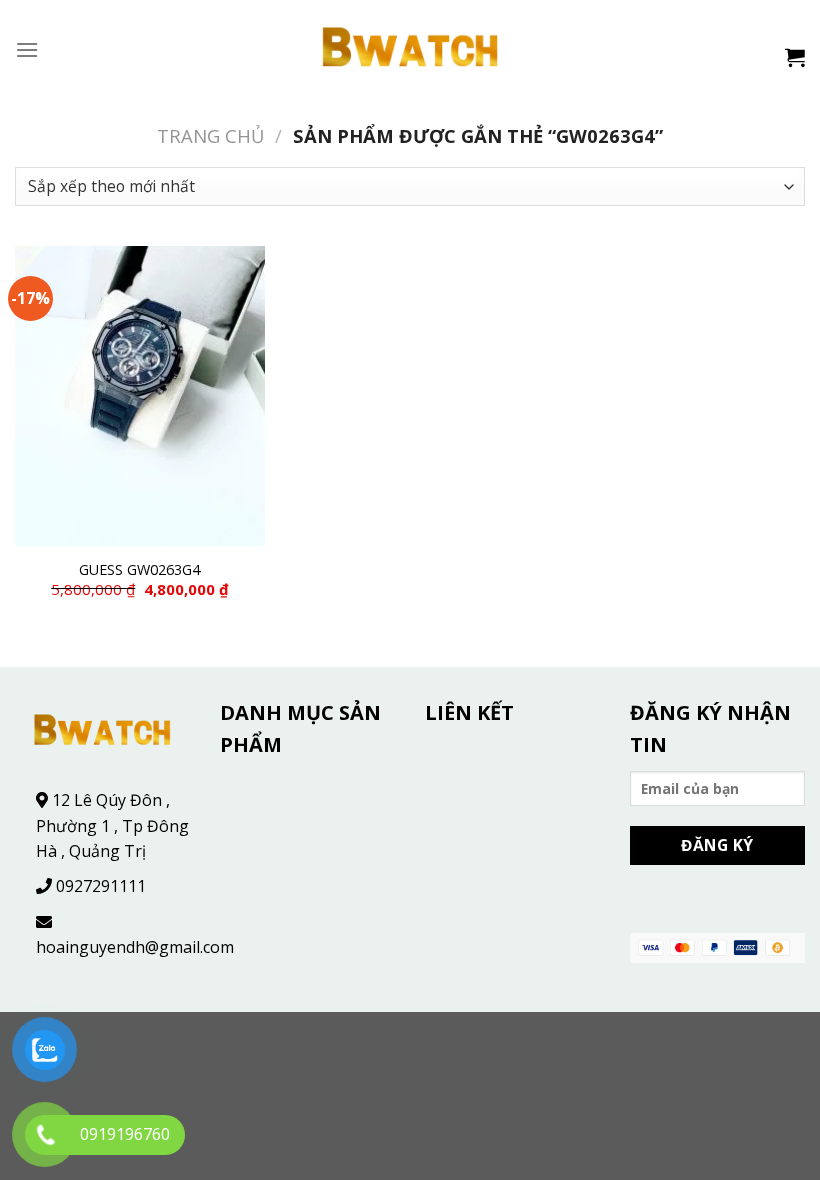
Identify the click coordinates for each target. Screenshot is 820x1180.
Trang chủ (210, 135)
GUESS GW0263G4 (139, 570)
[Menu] (27, 49)
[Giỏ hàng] (795, 57)
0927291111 (101, 886)
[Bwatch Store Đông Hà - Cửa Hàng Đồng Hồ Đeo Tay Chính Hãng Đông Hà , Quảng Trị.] (410, 50)
